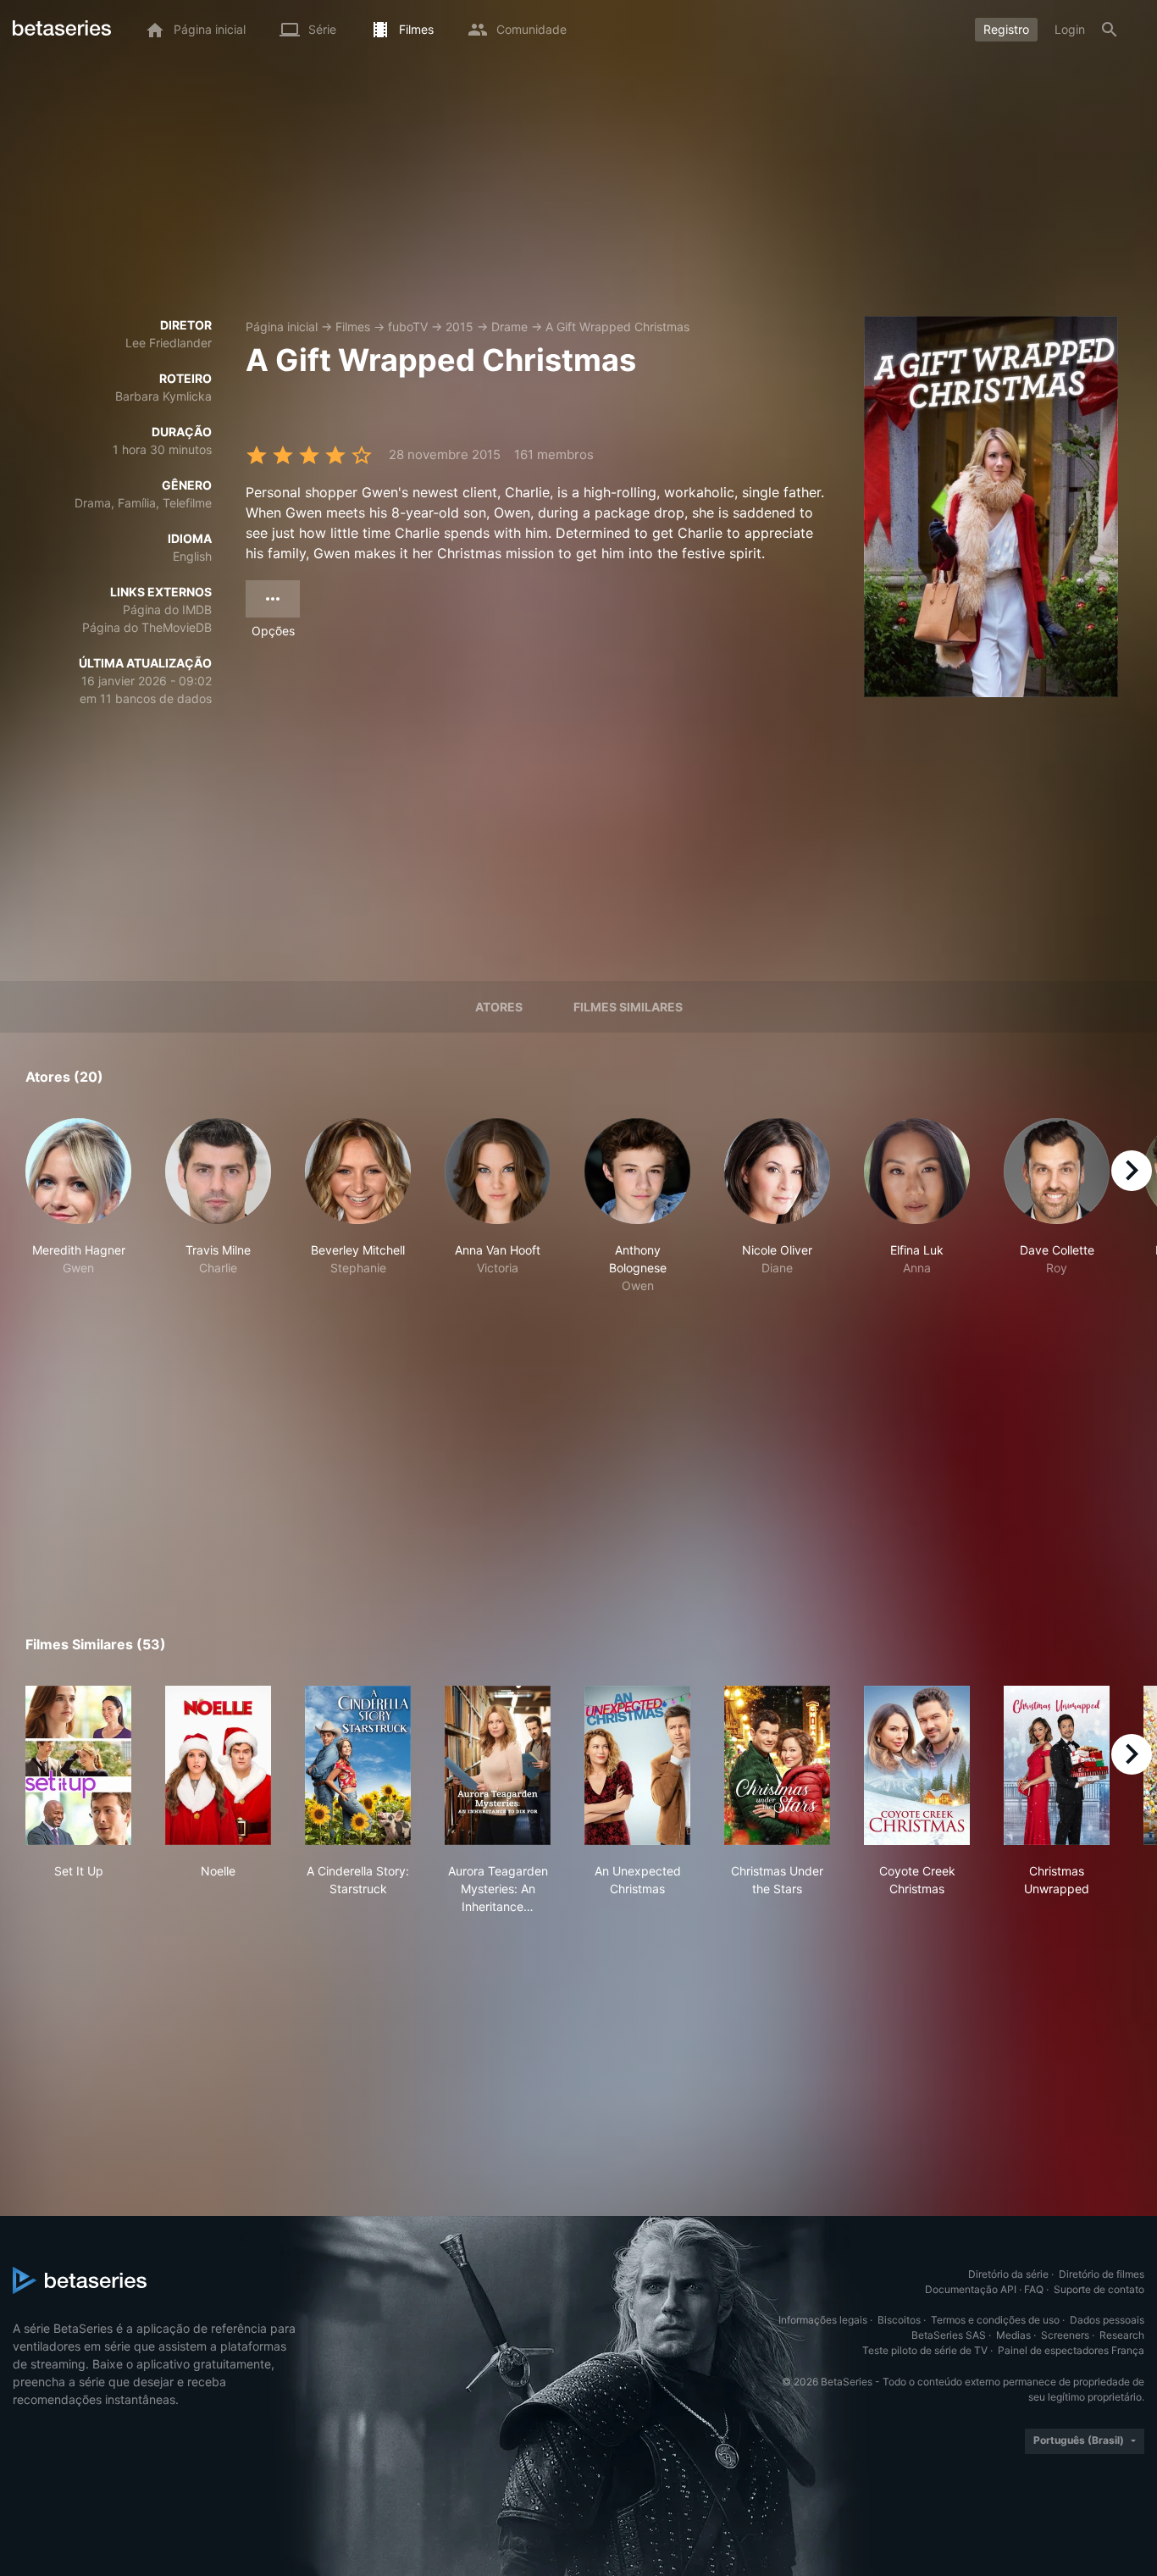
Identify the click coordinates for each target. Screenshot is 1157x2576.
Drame (509, 327)
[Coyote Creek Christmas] (917, 1765)
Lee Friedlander (169, 343)
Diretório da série (1008, 2274)
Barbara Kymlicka (163, 396)
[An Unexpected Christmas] (637, 1765)
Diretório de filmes (1102, 2274)
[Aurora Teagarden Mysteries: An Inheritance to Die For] (498, 1765)
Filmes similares (628, 1007)
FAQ (1034, 2289)
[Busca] (1110, 30)
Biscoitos (899, 2320)
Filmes (353, 327)
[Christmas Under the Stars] (777, 1765)
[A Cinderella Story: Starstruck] (358, 1765)
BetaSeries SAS (949, 2335)
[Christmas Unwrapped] (1057, 1765)
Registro (1006, 29)
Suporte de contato (1099, 2289)
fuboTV (408, 327)
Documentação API (971, 2289)
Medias (1013, 2335)
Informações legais (823, 2320)
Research (1122, 2335)
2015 (459, 327)
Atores (499, 1007)
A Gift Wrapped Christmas (617, 327)
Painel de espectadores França (1071, 2350)
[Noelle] (218, 1765)
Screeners (1065, 2335)
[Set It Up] (78, 1765)
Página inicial (282, 327)
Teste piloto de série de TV (925, 2350)
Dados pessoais (1107, 2320)
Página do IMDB (167, 609)
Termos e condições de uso (995, 2320)
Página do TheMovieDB (147, 627)
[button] (78, 1215)
